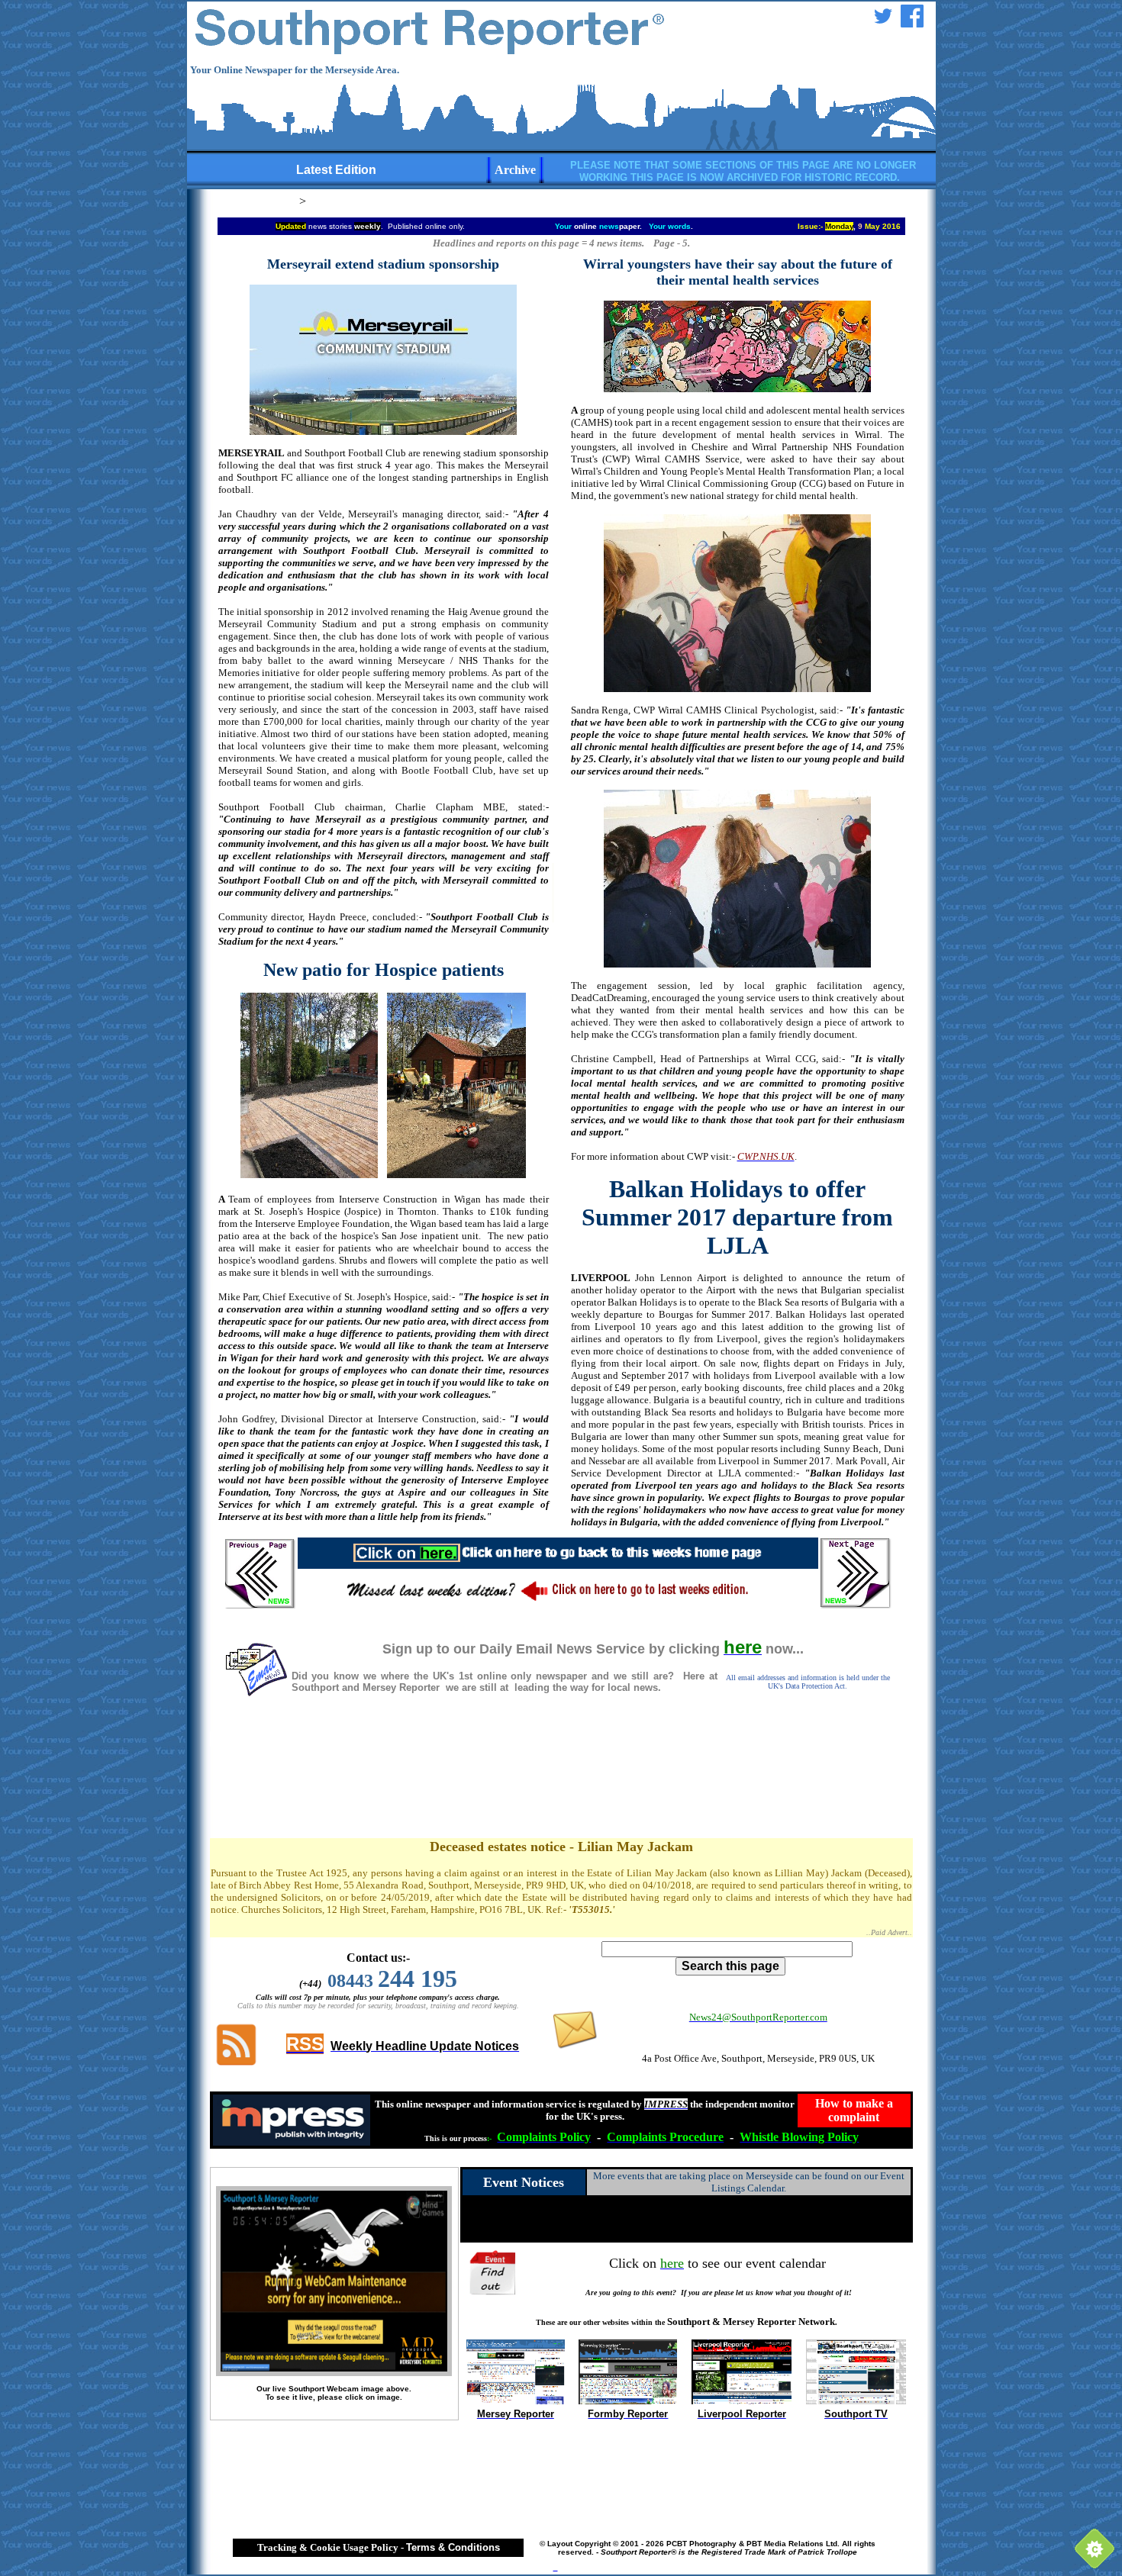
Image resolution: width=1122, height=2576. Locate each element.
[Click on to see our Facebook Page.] (912, 23)
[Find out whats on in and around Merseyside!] (494, 2270)
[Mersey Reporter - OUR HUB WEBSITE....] (516, 2400)
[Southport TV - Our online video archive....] (856, 2400)
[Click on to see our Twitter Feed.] (883, 23)
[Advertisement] (561, 1783)
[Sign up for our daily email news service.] (256, 1693)
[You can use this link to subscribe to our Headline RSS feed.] (236, 2064)
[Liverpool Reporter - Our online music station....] (742, 2400)
